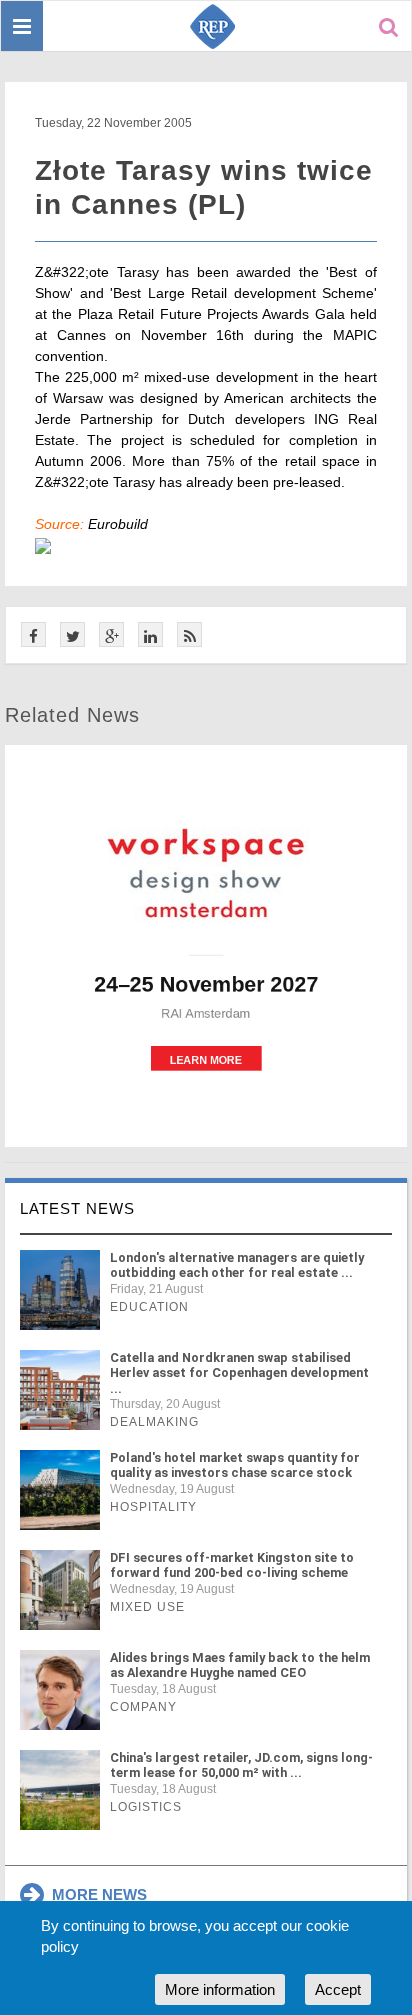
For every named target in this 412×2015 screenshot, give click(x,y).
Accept (338, 1989)
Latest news (77, 1208)
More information (220, 1989)
